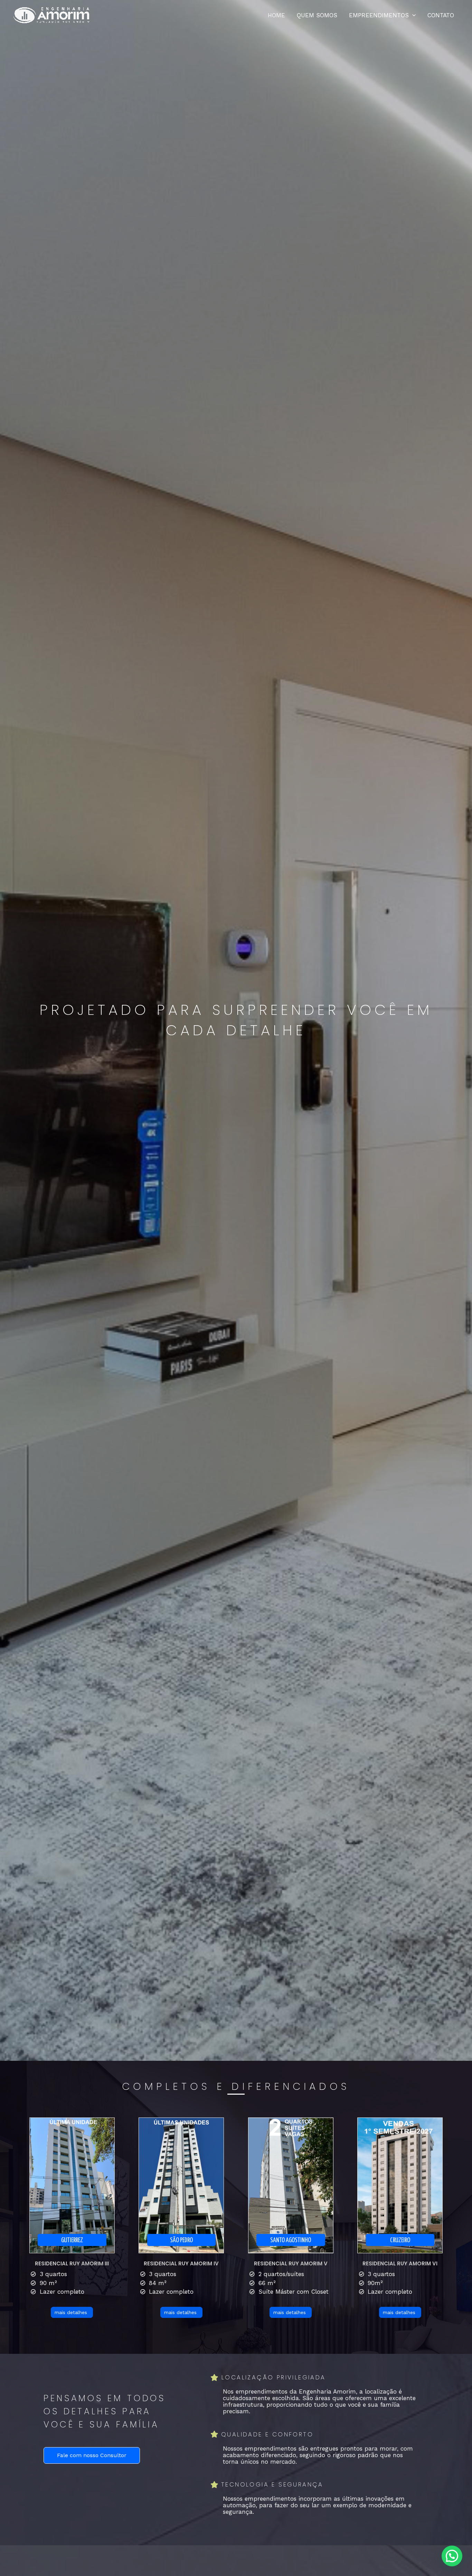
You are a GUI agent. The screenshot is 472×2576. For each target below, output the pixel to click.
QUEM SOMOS (317, 15)
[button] (452, 2556)
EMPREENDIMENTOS (379, 15)
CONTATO (441, 15)
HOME (276, 15)
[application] (412, 15)
